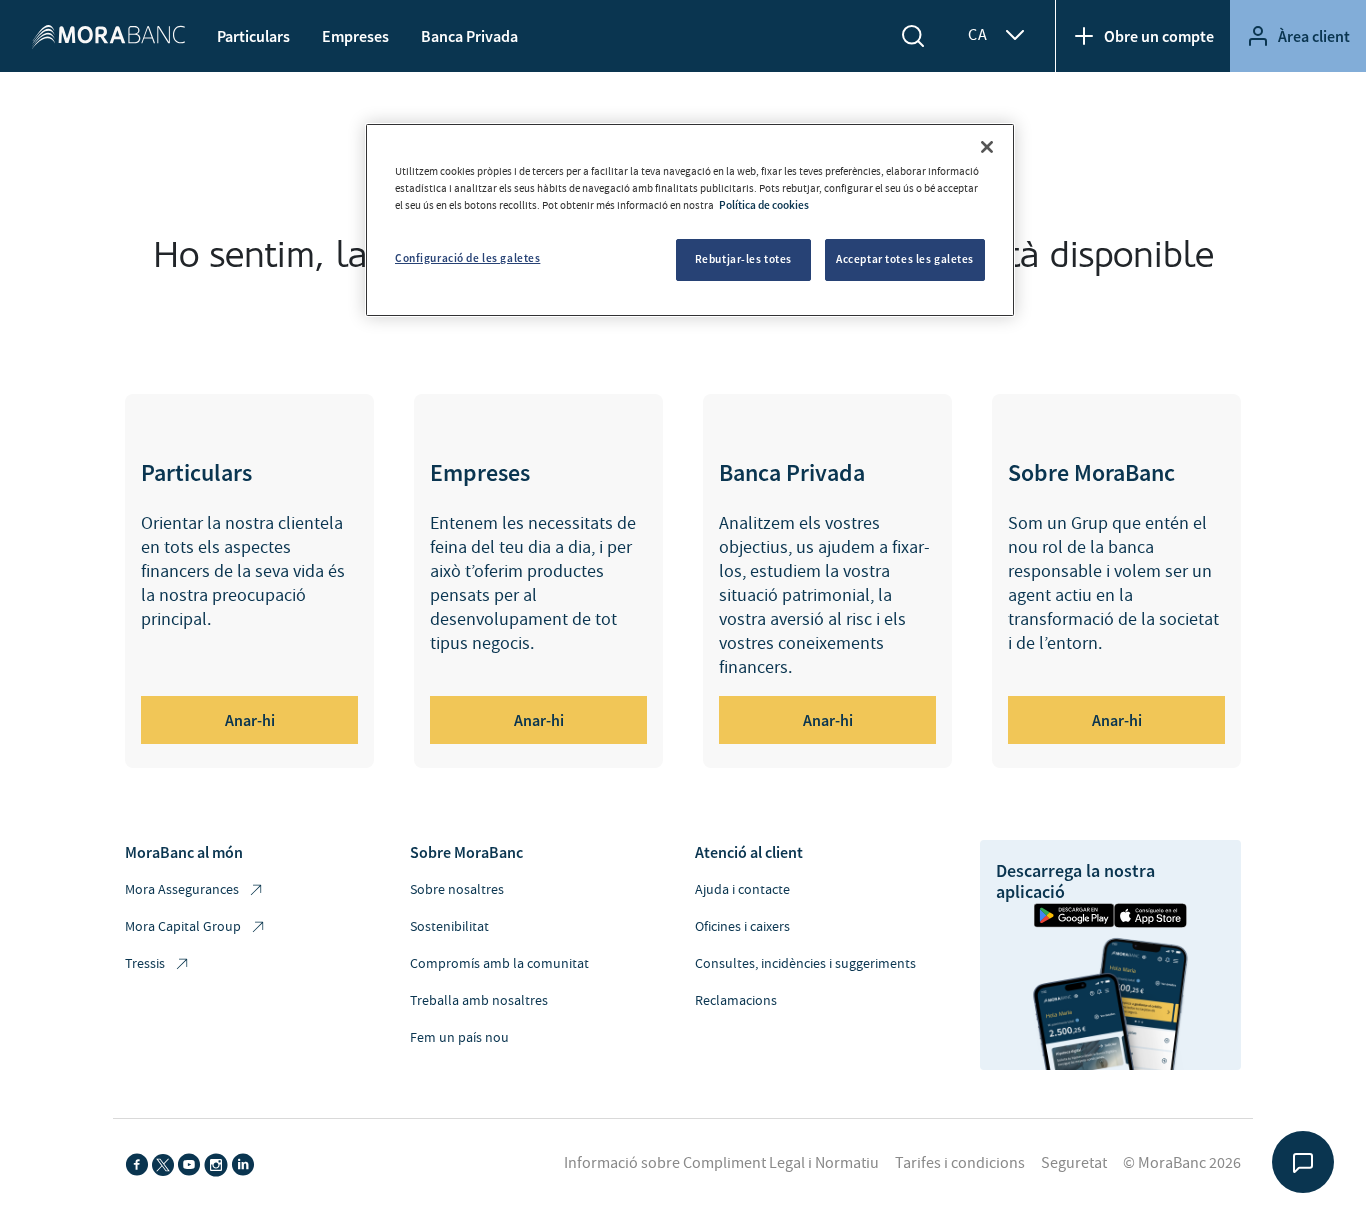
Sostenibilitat (449, 927)
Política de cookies (764, 205)
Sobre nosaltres (457, 890)
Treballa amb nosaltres (479, 1001)
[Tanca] (987, 147)
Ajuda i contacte (742, 890)
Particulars (253, 36)
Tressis (145, 964)
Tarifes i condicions (960, 1163)
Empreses (355, 36)
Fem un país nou (459, 1038)
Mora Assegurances (182, 890)
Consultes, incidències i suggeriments (805, 964)
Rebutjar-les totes (743, 259)
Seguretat (1074, 1163)
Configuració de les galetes (467, 258)
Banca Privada (469, 36)
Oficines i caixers (742, 927)
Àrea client (1314, 36)
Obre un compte (1159, 36)
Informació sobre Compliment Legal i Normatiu (721, 1163)
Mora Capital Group (183, 927)
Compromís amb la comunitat (499, 964)
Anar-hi (250, 720)
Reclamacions (736, 1001)
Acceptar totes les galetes (905, 259)
